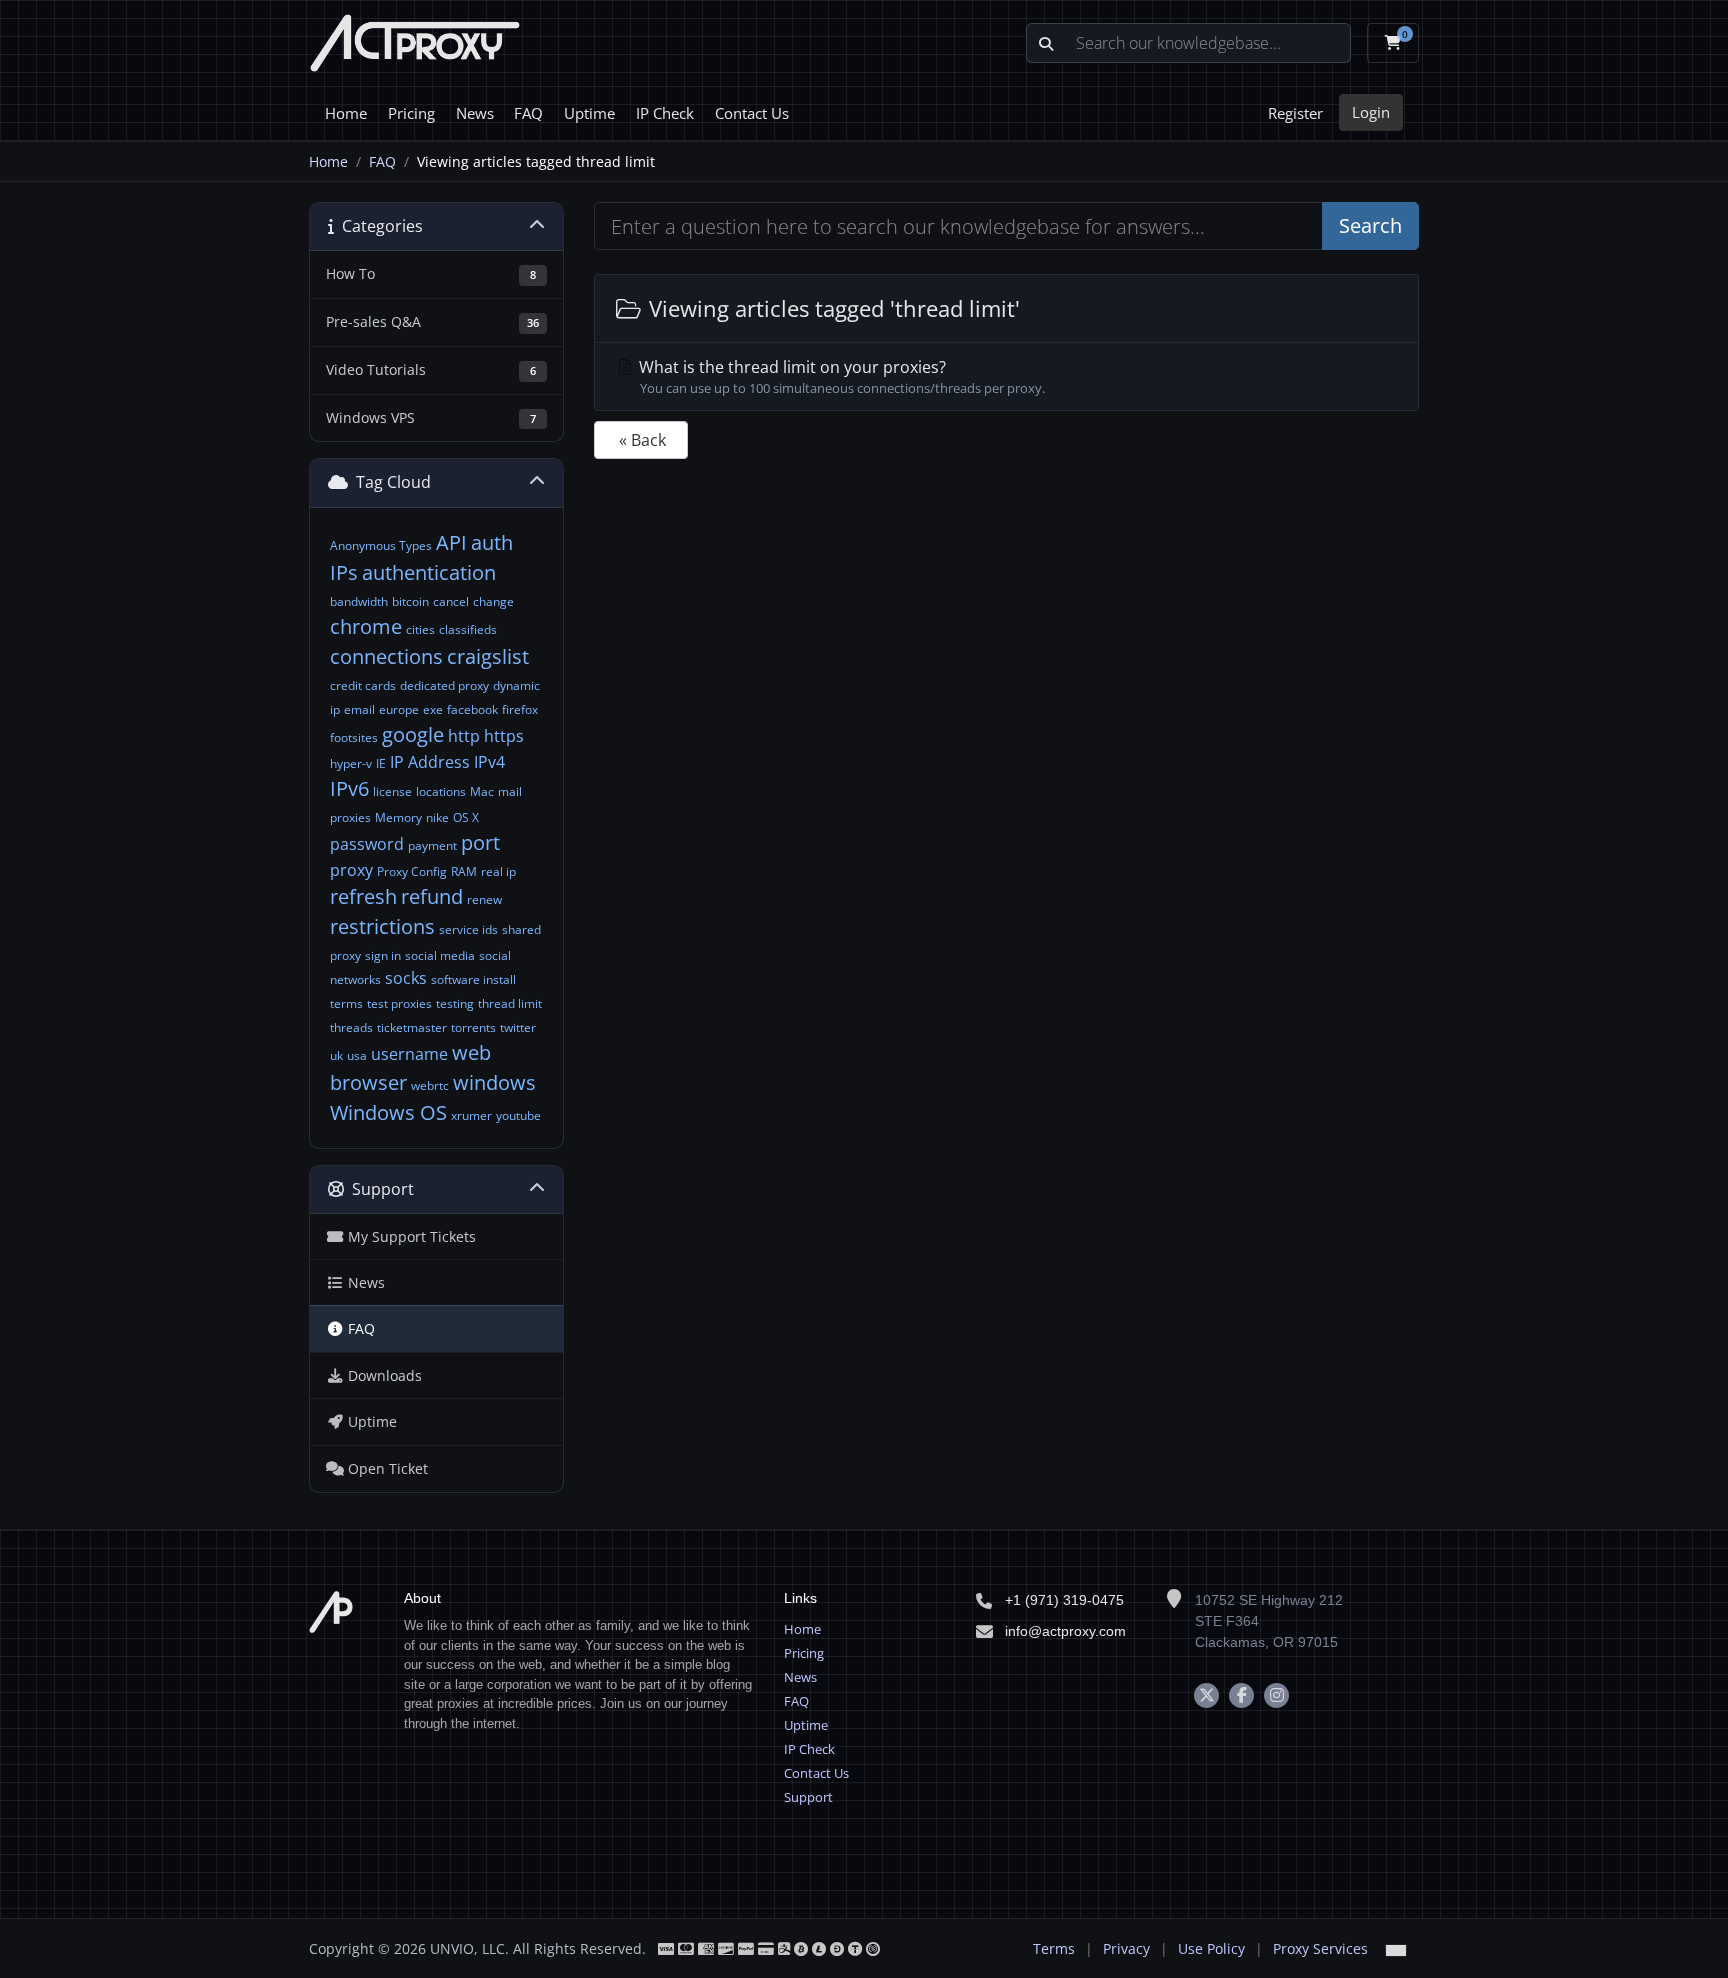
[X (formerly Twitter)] (1206, 1695)
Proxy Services (1320, 1948)
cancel (451, 601)
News (475, 113)
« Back (642, 440)
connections (386, 656)
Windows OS (388, 1112)
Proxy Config (412, 871)
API (451, 542)
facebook (472, 709)
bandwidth (359, 601)
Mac (482, 791)
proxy (351, 870)
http (464, 736)
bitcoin (410, 601)
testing (455, 1003)
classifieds (468, 629)
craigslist (488, 656)
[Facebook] (1241, 1695)
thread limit (510, 1003)
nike (437, 817)
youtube (518, 1115)
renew (484, 899)
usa (357, 1055)
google (413, 734)
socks (406, 978)
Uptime (589, 113)
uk (336, 1055)
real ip (498, 871)
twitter (518, 1027)
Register (1295, 113)
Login (1371, 112)
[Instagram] (1276, 1695)
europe (399, 709)
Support (808, 1797)
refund (432, 896)
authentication (429, 572)
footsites (354, 737)
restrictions (382, 926)
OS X (466, 817)
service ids (468, 929)
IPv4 (489, 762)
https (504, 736)
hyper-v (351, 763)
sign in (383, 955)
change (493, 601)
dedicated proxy (444, 685)
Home (346, 113)
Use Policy (1211, 1948)
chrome (366, 626)
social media (440, 955)
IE (381, 763)
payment (432, 845)
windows (494, 1082)
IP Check (665, 113)
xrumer (471, 1115)
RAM (464, 871)
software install (473, 979)
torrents (473, 1027)
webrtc (430, 1085)
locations (441, 791)
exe (433, 709)
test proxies (399, 1003)
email (359, 709)
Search (1370, 225)
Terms (1054, 1948)
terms (346, 1003)
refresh (363, 896)
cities (420, 629)
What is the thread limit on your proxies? (840, 376)
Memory (398, 817)
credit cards (363, 685)
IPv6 (349, 788)
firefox (520, 709)
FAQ (528, 113)
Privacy (1126, 1948)
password (367, 844)
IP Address (430, 762)
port (480, 842)
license (392, 791)
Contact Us (752, 113)
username (409, 1054)
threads (351, 1027)
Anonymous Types (381, 545)
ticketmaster (412, 1027)
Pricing (411, 113)
